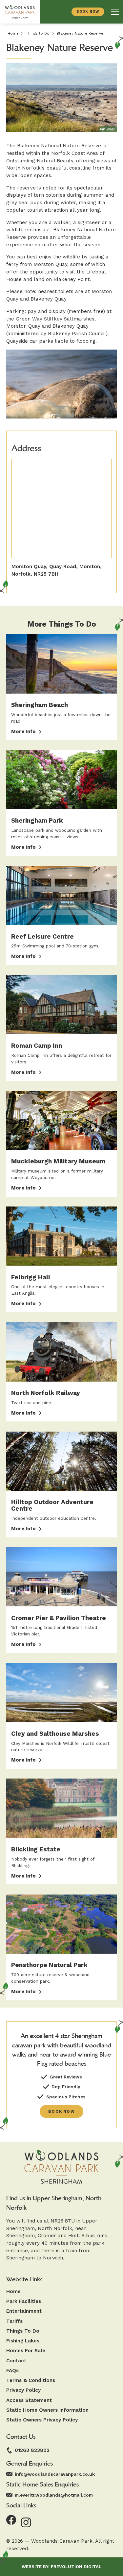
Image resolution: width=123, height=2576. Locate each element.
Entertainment (24, 2311)
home (13, 2292)
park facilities (24, 2301)
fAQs (12, 2371)
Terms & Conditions (31, 2380)
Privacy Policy (23, 2390)
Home (13, 33)
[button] (115, 12)
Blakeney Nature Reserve (80, 33)
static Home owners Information (47, 2410)
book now (61, 2111)
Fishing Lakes (23, 2341)
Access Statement (29, 2400)
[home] (20, 12)
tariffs (14, 2321)
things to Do (23, 2331)
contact (16, 2361)
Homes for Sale (26, 2351)
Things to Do (38, 33)
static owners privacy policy (42, 2420)
